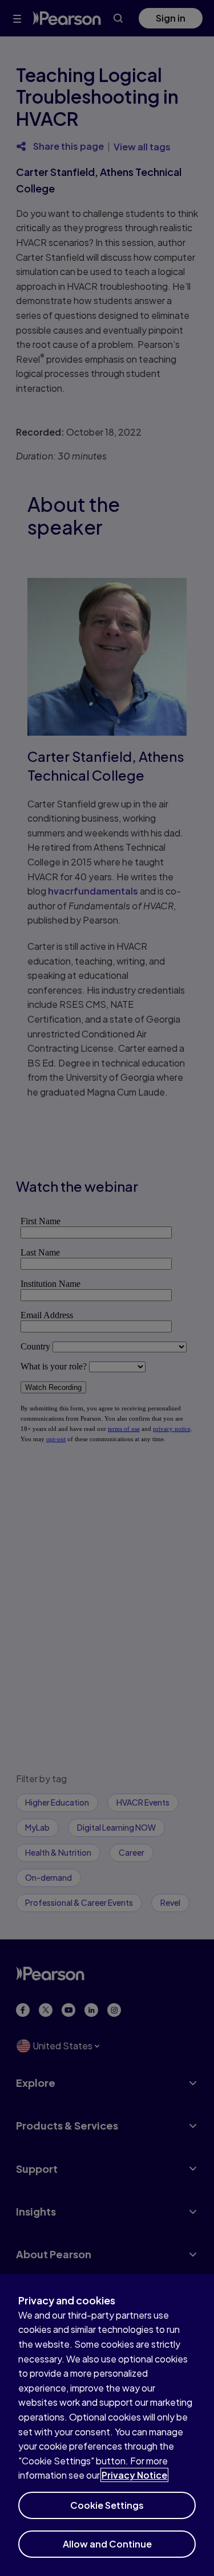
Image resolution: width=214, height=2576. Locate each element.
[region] (107, 2425)
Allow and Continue (107, 2544)
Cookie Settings (107, 2505)
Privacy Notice (134, 2475)
